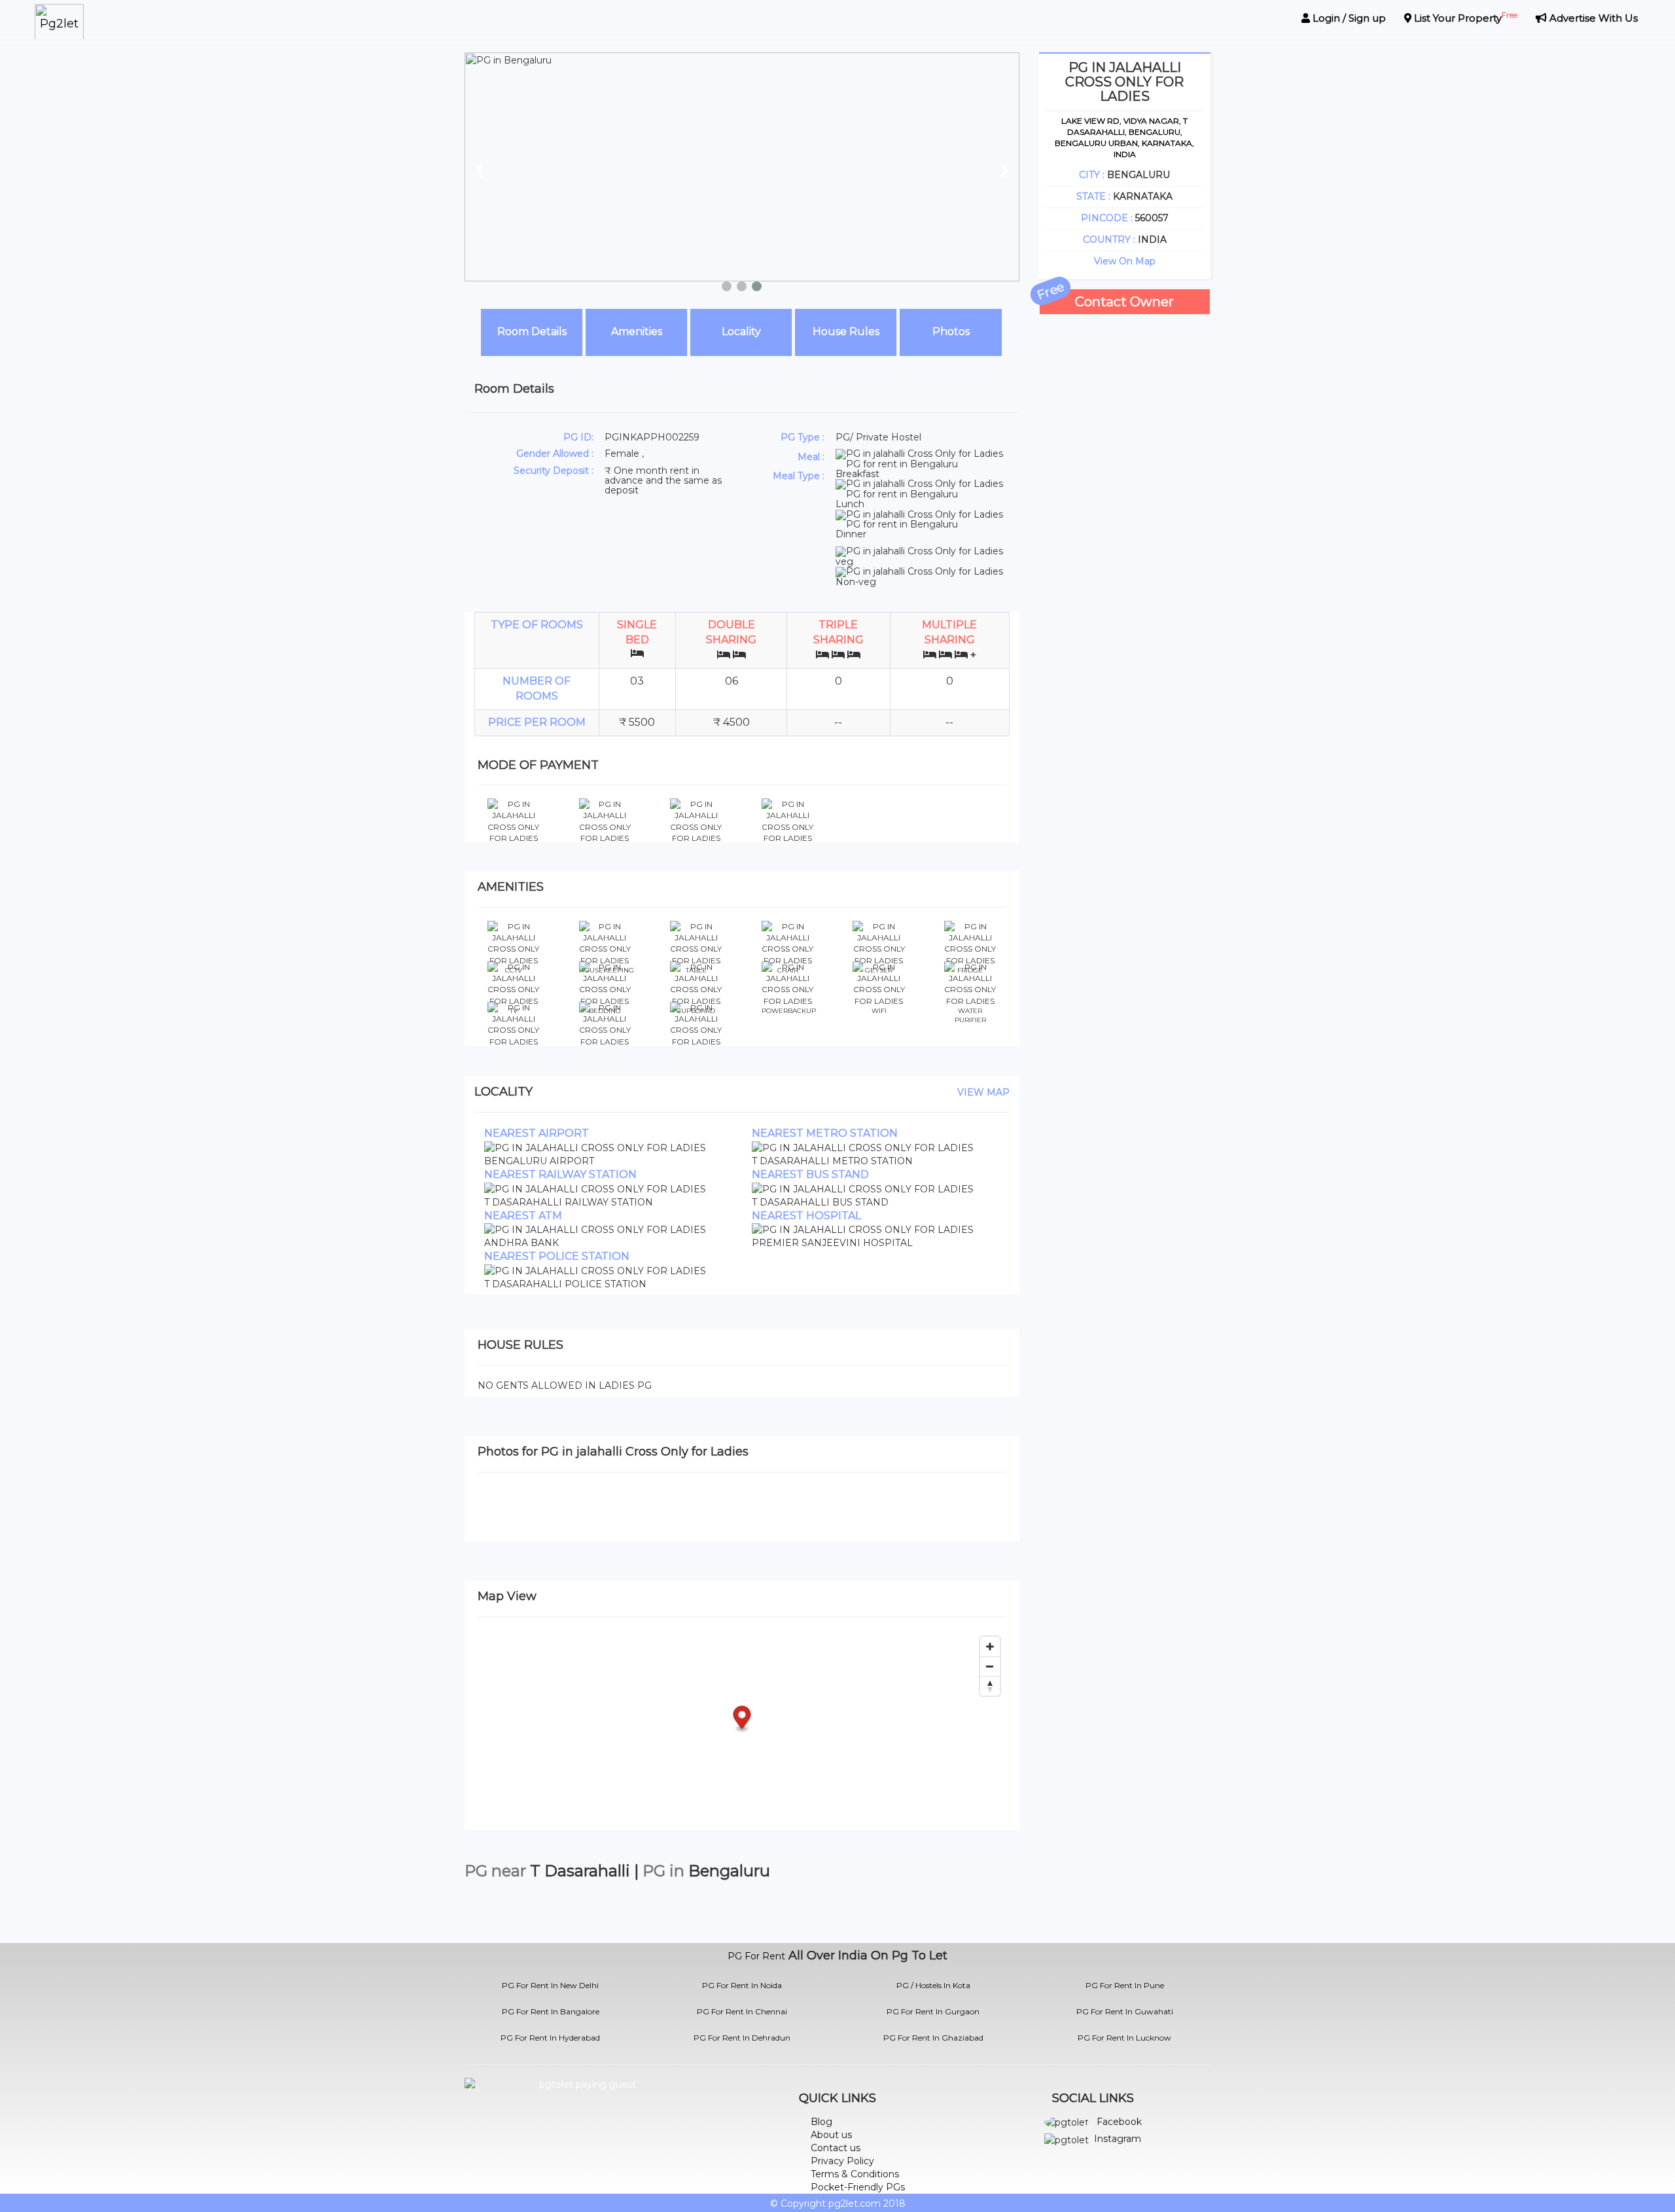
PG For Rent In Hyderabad (550, 2038)
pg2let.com (855, 2203)
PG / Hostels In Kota (933, 1985)
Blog (821, 2122)
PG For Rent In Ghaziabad (933, 2038)
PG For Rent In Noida (742, 1985)
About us (831, 2135)
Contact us (836, 2148)
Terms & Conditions (855, 2174)
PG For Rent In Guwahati (1125, 2011)
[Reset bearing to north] (990, 1686)
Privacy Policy (842, 2161)
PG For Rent (756, 1956)
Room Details (532, 331)
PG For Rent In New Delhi (550, 1985)
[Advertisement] (1125, 511)
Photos (951, 331)
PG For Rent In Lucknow (1124, 2038)
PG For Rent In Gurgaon (933, 2011)
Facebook (1119, 2122)
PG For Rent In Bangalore (551, 2011)
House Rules (846, 331)
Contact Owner (1124, 302)
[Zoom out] (990, 1666)
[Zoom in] (990, 1647)
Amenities (637, 331)
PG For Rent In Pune (1125, 1985)
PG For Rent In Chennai (742, 2011)
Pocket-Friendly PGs (858, 2187)
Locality (741, 331)
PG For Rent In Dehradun (742, 2038)
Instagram (1118, 2139)
